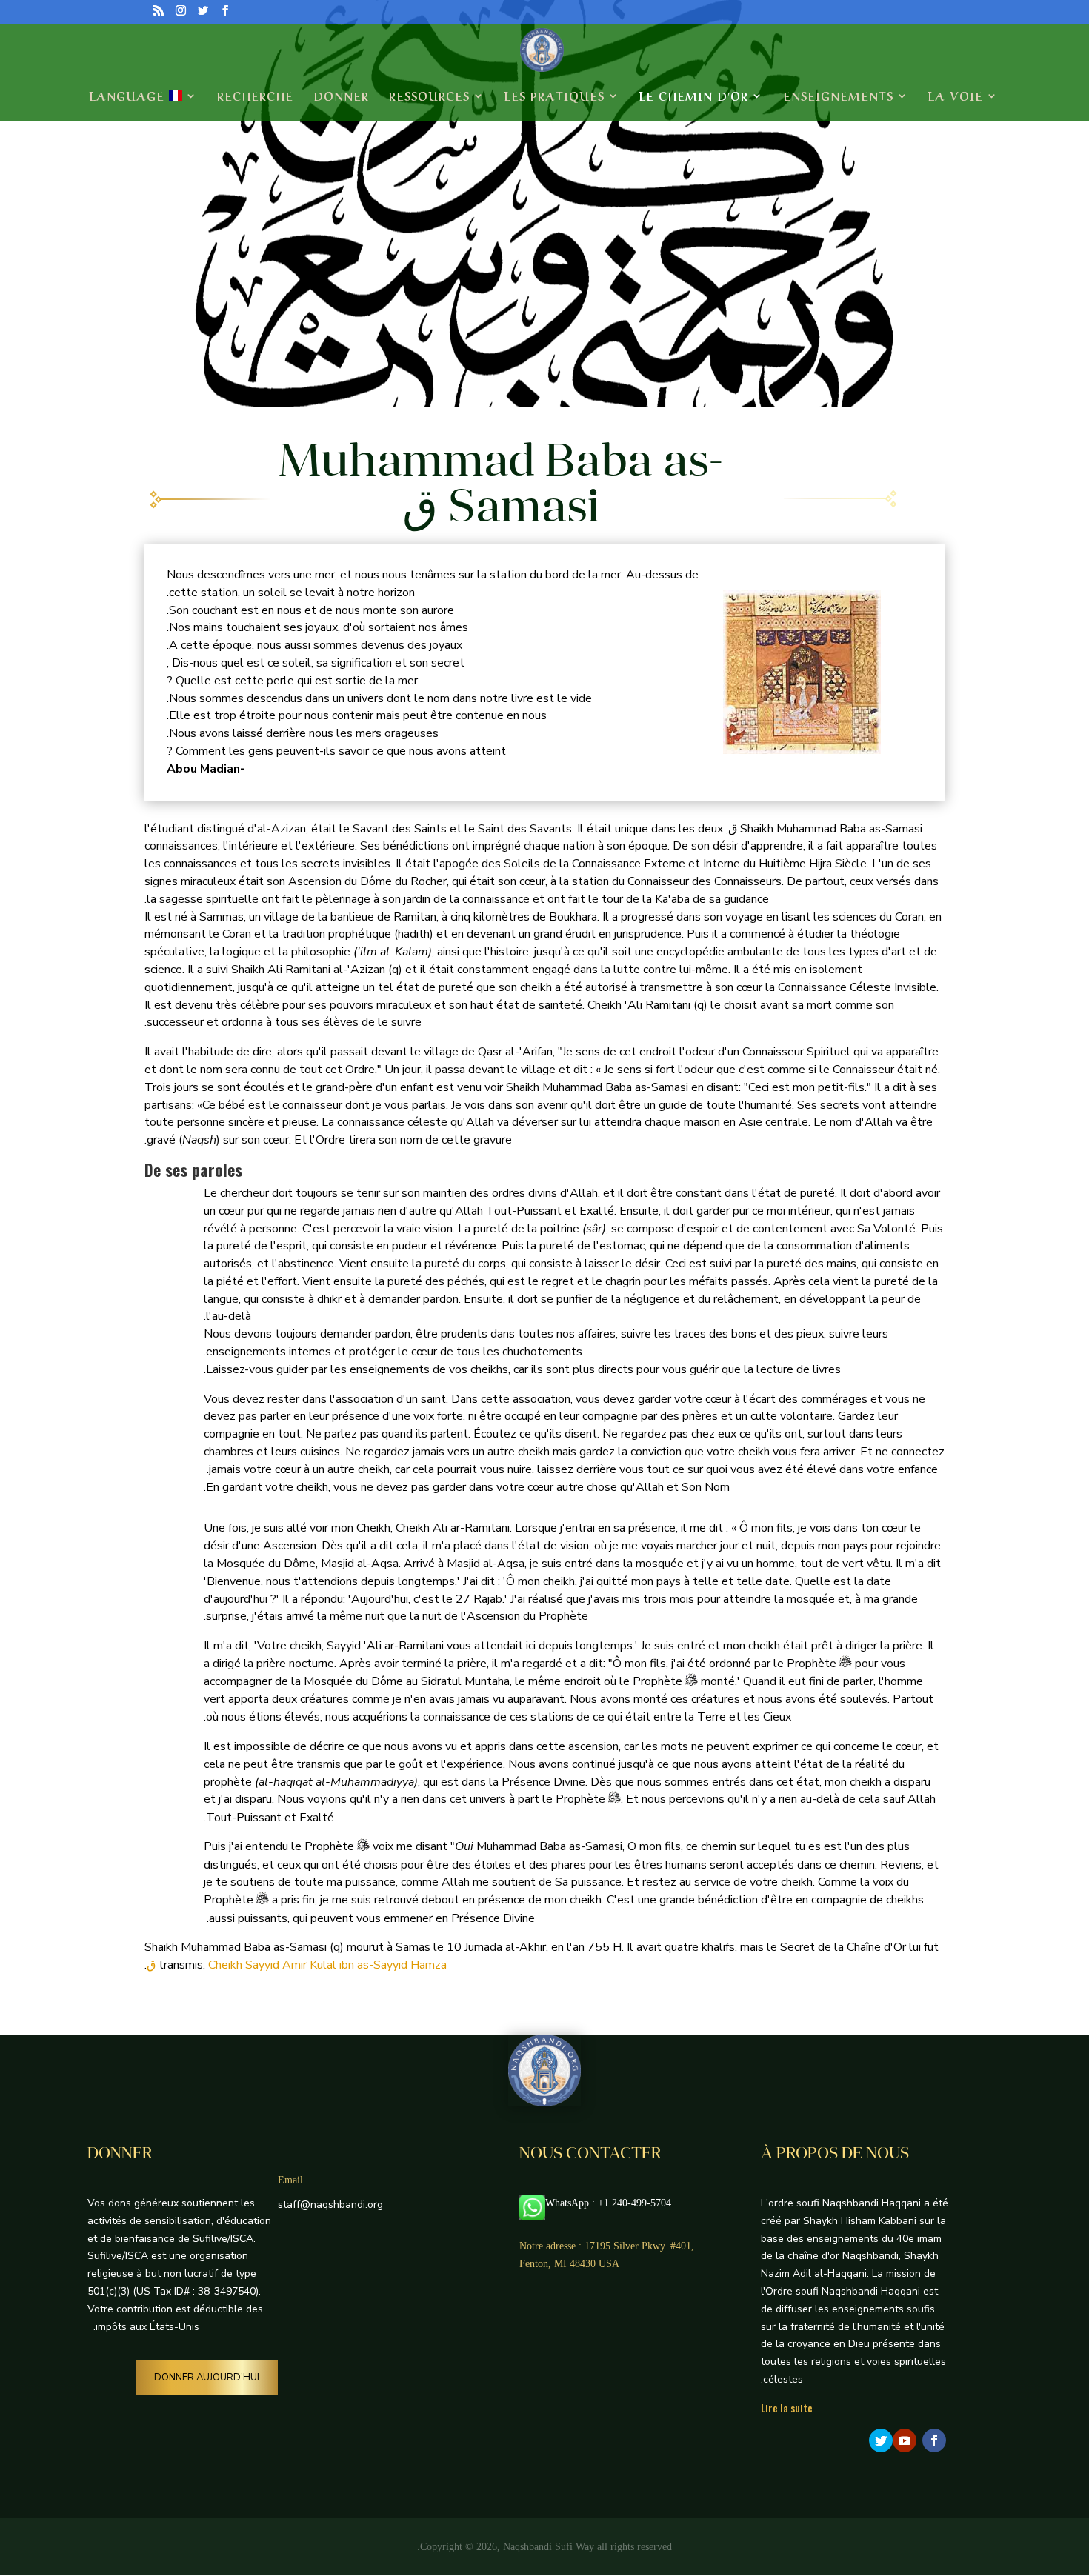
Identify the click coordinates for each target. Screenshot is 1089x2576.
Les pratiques (555, 97)
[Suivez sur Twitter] (881, 2440)
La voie (956, 97)
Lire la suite (787, 2408)
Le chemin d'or (694, 97)
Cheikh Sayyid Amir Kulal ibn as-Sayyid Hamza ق (297, 1965)
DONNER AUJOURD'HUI (207, 2378)
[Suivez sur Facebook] (934, 2440)
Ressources (429, 97)
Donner (341, 97)
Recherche (255, 97)
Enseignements (838, 97)
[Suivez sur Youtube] (905, 2440)
